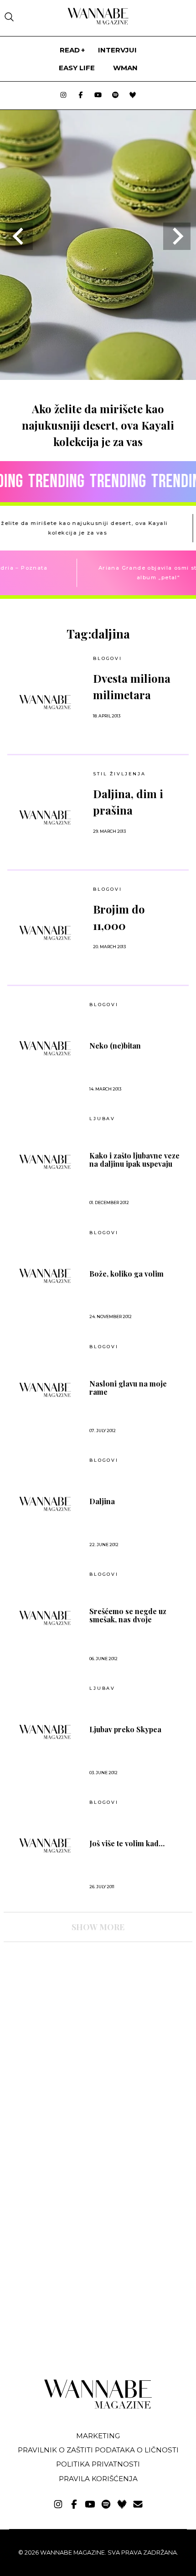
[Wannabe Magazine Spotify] (115, 96)
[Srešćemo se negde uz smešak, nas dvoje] (45, 1618)
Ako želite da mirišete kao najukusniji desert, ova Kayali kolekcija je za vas (98, 425)
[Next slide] (177, 236)
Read (70, 50)
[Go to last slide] (19, 236)
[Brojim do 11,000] (45, 933)
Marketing (98, 2436)
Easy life (77, 68)
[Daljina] (45, 1504)
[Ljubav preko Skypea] (45, 1732)
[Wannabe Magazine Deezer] (133, 96)
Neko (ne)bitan (115, 1046)
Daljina (102, 1501)
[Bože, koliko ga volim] (45, 1276)
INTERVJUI (117, 50)
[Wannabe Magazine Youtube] (98, 96)
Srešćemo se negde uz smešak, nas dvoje (128, 1615)
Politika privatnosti (98, 2464)
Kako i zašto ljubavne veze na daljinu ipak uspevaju (134, 1160)
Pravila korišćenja (98, 2479)
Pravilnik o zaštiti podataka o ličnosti (98, 2450)
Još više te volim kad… (127, 1844)
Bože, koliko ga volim (126, 1274)
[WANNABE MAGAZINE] (98, 2407)
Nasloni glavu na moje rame (128, 1388)
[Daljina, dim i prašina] (45, 817)
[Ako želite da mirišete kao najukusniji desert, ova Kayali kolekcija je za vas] (98, 377)
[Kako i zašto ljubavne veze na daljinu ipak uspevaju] (45, 1162)
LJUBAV (102, 1119)
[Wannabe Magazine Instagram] (63, 96)
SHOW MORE (98, 1927)
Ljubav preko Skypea (125, 1729)
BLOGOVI (108, 658)
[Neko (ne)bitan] (45, 1048)
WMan (125, 68)
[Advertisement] (72, 2029)
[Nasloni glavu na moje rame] (45, 1390)
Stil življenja (119, 774)
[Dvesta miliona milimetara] (45, 702)
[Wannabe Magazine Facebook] (81, 96)
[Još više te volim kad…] (45, 1845)
